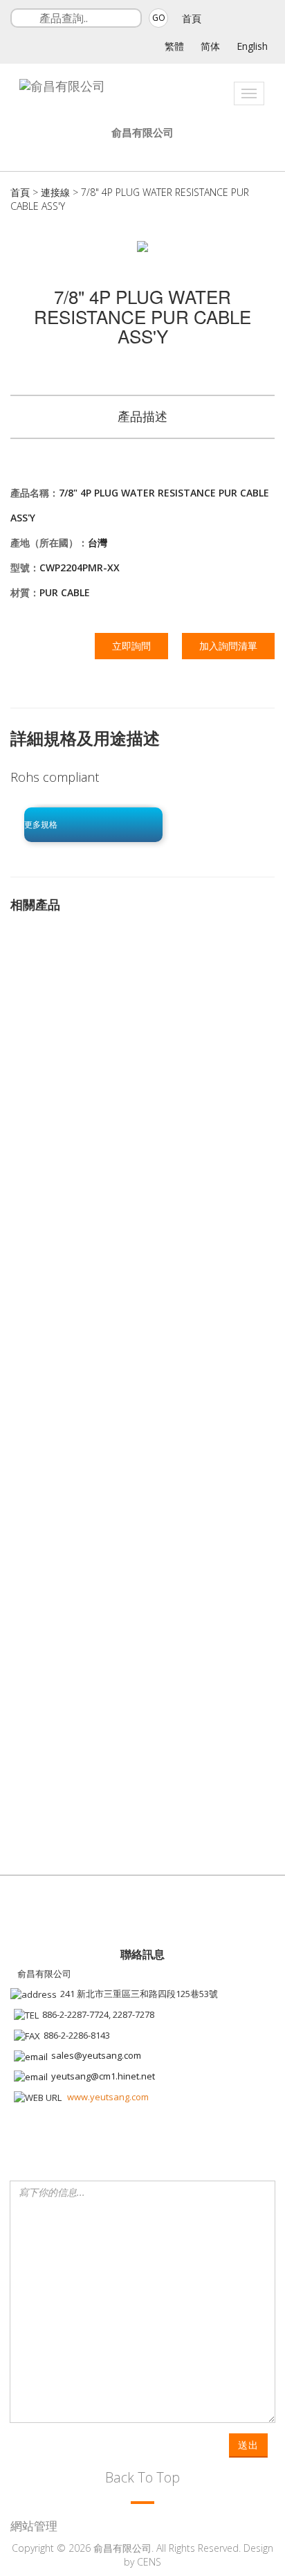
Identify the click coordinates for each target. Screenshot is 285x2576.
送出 (248, 2445)
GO (159, 18)
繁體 (174, 46)
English (252, 46)
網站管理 (34, 2526)
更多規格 (41, 825)
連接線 (55, 192)
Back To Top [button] (142, 2477)
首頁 (192, 18)
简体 (210, 46)
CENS (149, 2562)
